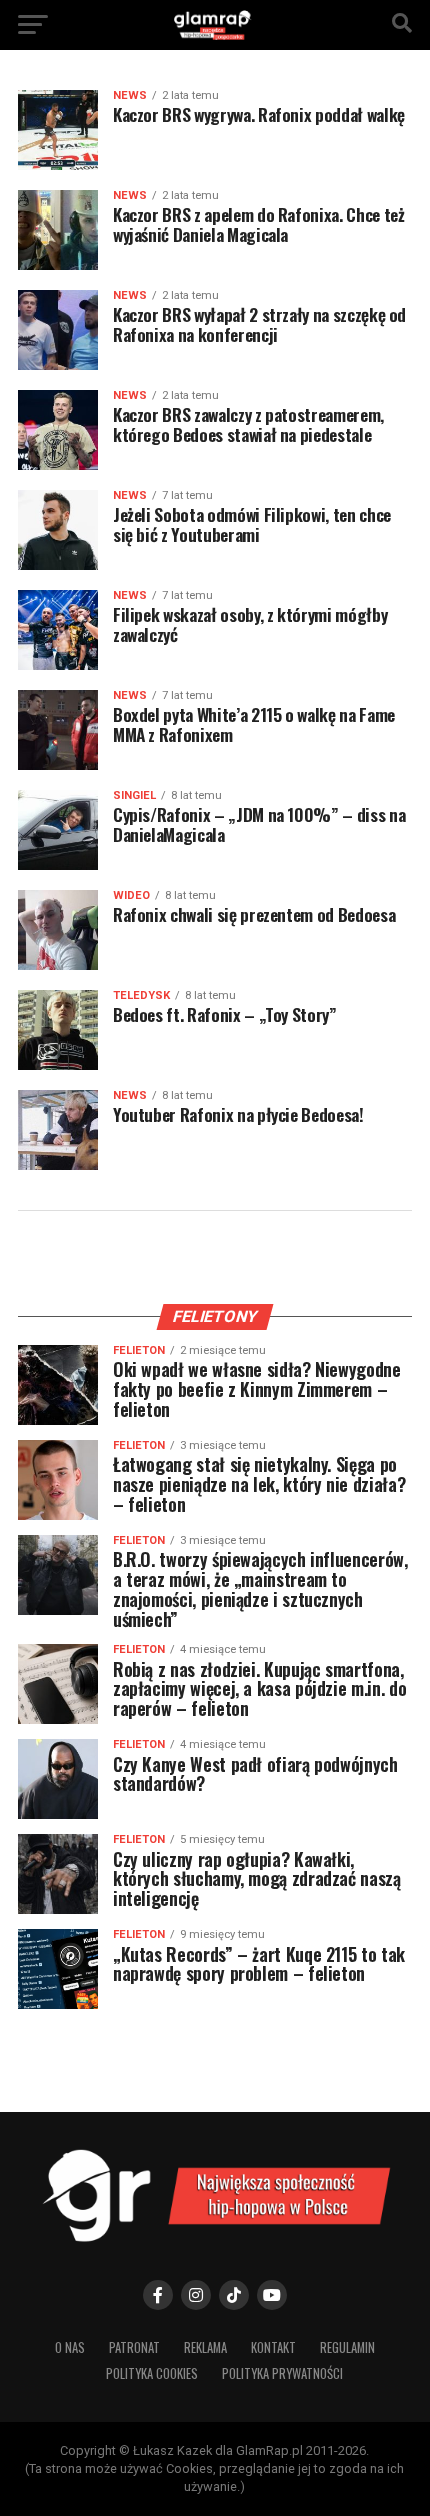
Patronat (134, 2347)
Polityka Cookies (152, 2373)
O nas (70, 2347)
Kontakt (273, 2347)
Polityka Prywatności (282, 2373)
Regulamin (347, 2347)
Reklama (205, 2347)
